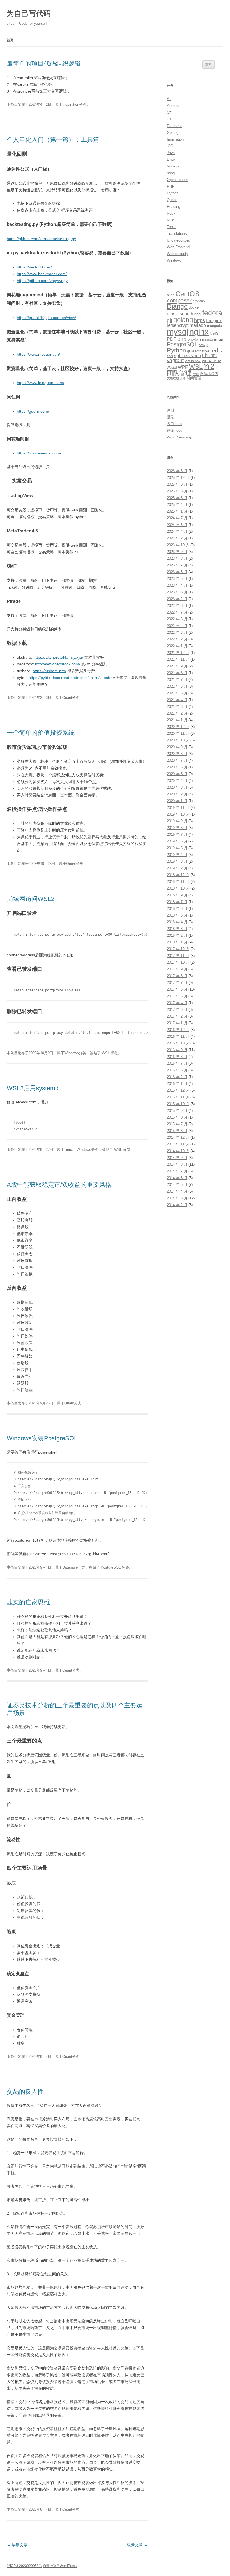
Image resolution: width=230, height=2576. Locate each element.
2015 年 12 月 (178, 1090)
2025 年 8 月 (177, 491)
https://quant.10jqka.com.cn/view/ (46, 318)
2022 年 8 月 (177, 606)
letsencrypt (178, 325)
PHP (171, 186)
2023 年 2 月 (177, 599)
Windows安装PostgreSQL (42, 1438)
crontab (199, 301)
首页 (10, 40)
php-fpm (194, 339)
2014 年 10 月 (178, 1151)
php (182, 339)
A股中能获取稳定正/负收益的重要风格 (59, 1185)
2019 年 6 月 (177, 841)
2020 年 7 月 (177, 760)
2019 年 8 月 (177, 828)
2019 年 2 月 (177, 868)
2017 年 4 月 (177, 1003)
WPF (183, 367)
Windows (72, 1053)
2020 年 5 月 (177, 774)
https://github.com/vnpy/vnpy (42, 281)
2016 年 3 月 (177, 1070)
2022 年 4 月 (177, 626)
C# (169, 112)
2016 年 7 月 (177, 1063)
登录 (171, 417)
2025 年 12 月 (178, 478)
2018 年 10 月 (178, 888)
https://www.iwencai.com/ (39, 453)
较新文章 (137, 2545)
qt (189, 351)
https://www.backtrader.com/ (42, 274)
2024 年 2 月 (177, 538)
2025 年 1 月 (177, 511)
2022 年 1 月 (177, 646)
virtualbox (193, 361)
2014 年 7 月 (177, 1171)
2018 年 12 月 (178, 875)
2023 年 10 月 (178, 545)
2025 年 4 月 (177, 505)
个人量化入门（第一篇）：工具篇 (53, 140)
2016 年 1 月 (177, 1084)
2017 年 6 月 (177, 989)
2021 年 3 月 (177, 707)
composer (179, 300)
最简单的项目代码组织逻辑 (44, 64)
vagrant (175, 361)
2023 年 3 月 (177, 592)
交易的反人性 (25, 2092)
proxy (203, 345)
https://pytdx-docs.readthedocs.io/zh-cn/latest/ (69, 678)
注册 (171, 410)
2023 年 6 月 (177, 572)
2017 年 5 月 (177, 996)
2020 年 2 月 (177, 794)
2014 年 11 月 (178, 1144)
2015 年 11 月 (178, 1097)
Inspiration (71, 105)
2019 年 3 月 (177, 861)
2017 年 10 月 (178, 962)
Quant (67, 698)
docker (194, 307)
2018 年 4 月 (177, 922)
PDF (172, 339)
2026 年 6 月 (177, 471)
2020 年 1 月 (177, 801)
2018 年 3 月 (177, 929)
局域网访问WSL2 (31, 899)
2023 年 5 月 (177, 579)
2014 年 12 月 (178, 1137)
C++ (170, 119)
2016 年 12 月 (178, 1030)
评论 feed (175, 431)
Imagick (214, 321)
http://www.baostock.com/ (58, 664)
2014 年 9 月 (177, 1158)
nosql (171, 173)
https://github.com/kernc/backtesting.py (41, 239)
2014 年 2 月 (177, 1205)
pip (221, 339)
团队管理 (179, 373)
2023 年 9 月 (177, 552)
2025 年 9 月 (177, 484)
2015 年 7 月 (177, 1124)
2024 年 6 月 (177, 525)
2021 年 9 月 (177, 666)
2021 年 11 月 (178, 659)
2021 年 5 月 (177, 693)
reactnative (200, 351)
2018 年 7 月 (177, 902)
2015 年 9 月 (177, 1111)
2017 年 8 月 (177, 976)
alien (171, 295)
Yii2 (209, 366)
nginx (199, 332)
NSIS (214, 333)
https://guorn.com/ (33, 411)
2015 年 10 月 (178, 1104)
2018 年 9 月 (177, 895)
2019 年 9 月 (177, 821)
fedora (212, 313)
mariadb (198, 325)
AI (169, 99)
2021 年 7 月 (177, 680)
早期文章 (17, 2545)
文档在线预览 (176, 378)
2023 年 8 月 (177, 558)
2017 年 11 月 (178, 956)
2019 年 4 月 (177, 855)
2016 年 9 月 (177, 1050)
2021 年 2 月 (177, 713)
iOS (170, 146)
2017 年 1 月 (177, 1023)
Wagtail (172, 368)
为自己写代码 (29, 13)
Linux (69, 1150)
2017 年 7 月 (177, 983)
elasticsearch (180, 314)
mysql (178, 332)
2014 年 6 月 (177, 1178)
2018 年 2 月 (177, 935)
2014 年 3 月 (177, 1198)
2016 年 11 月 (178, 1036)
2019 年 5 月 (177, 848)
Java (171, 153)
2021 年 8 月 (177, 673)
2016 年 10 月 (178, 1043)
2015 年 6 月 (177, 1131)
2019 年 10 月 (178, 814)
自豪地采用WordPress (60, 2566)
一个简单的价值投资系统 (41, 733)
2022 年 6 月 (177, 619)
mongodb (214, 326)
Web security (178, 254)
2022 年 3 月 (177, 632)
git (170, 320)
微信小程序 (209, 374)
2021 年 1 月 (177, 720)
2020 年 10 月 (178, 740)
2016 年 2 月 (177, 1077)
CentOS (188, 294)
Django (177, 306)
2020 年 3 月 (177, 787)
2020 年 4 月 (177, 781)
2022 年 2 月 (177, 639)
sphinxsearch (188, 356)
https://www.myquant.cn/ (38, 354)
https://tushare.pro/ (49, 671)
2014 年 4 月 (177, 1191)
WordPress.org (179, 437)
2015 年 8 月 (177, 1117)
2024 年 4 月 (177, 531)
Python (173, 193)
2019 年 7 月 (177, 834)
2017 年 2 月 (177, 1016)
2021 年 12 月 (178, 653)
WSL (106, 1053)
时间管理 (194, 378)
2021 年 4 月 (177, 700)
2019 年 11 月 (178, 808)
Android (173, 106)
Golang (173, 133)
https (200, 320)
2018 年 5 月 (177, 915)
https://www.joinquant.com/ (41, 383)
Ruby (171, 213)
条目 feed (175, 424)
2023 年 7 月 (177, 565)
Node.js (173, 166)
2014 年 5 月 (177, 1185)
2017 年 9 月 (177, 969)
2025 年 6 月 (177, 498)
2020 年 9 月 (177, 747)
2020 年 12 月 (178, 727)
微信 (196, 374)
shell (170, 356)
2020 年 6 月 (177, 767)
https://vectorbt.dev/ (34, 267)
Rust (171, 220)
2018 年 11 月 (178, 882)
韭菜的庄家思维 (28, 1602)
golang (183, 320)
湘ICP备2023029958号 (24, 2566)
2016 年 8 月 (177, 1057)
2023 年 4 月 (177, 585)
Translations (177, 234)
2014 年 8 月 (177, 1164)
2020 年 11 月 (178, 733)
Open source (177, 180)
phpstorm (210, 339)
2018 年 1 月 (177, 942)
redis (216, 351)
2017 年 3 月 (177, 1010)
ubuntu (210, 355)
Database (70, 1567)
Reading (173, 207)
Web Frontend (178, 247)
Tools (171, 227)
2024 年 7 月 (177, 518)
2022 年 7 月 (177, 612)
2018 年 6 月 (177, 909)
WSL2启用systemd (33, 1088)
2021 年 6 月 (177, 686)
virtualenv (211, 361)
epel (198, 314)
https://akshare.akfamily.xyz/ (58, 657)
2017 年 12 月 (178, 949)
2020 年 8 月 (177, 754)
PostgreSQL (111, 1567)
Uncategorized (179, 240)
